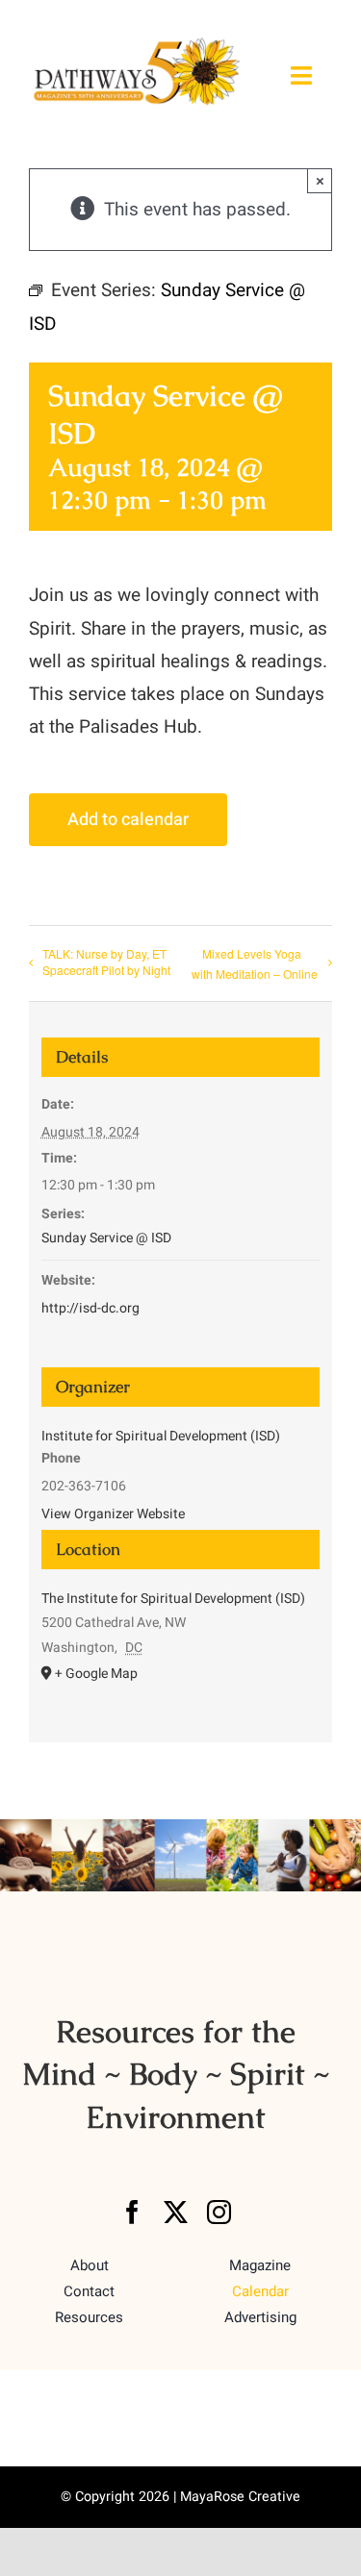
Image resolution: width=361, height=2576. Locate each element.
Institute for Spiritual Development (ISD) (161, 1436)
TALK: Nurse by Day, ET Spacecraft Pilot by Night (106, 962)
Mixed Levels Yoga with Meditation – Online (255, 963)
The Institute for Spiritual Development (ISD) (173, 1599)
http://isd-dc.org (90, 1308)
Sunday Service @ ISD (106, 1238)
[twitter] (176, 2212)
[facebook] (132, 2212)
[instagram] (219, 2212)
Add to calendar (128, 820)
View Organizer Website (113, 1514)
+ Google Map (96, 1674)
